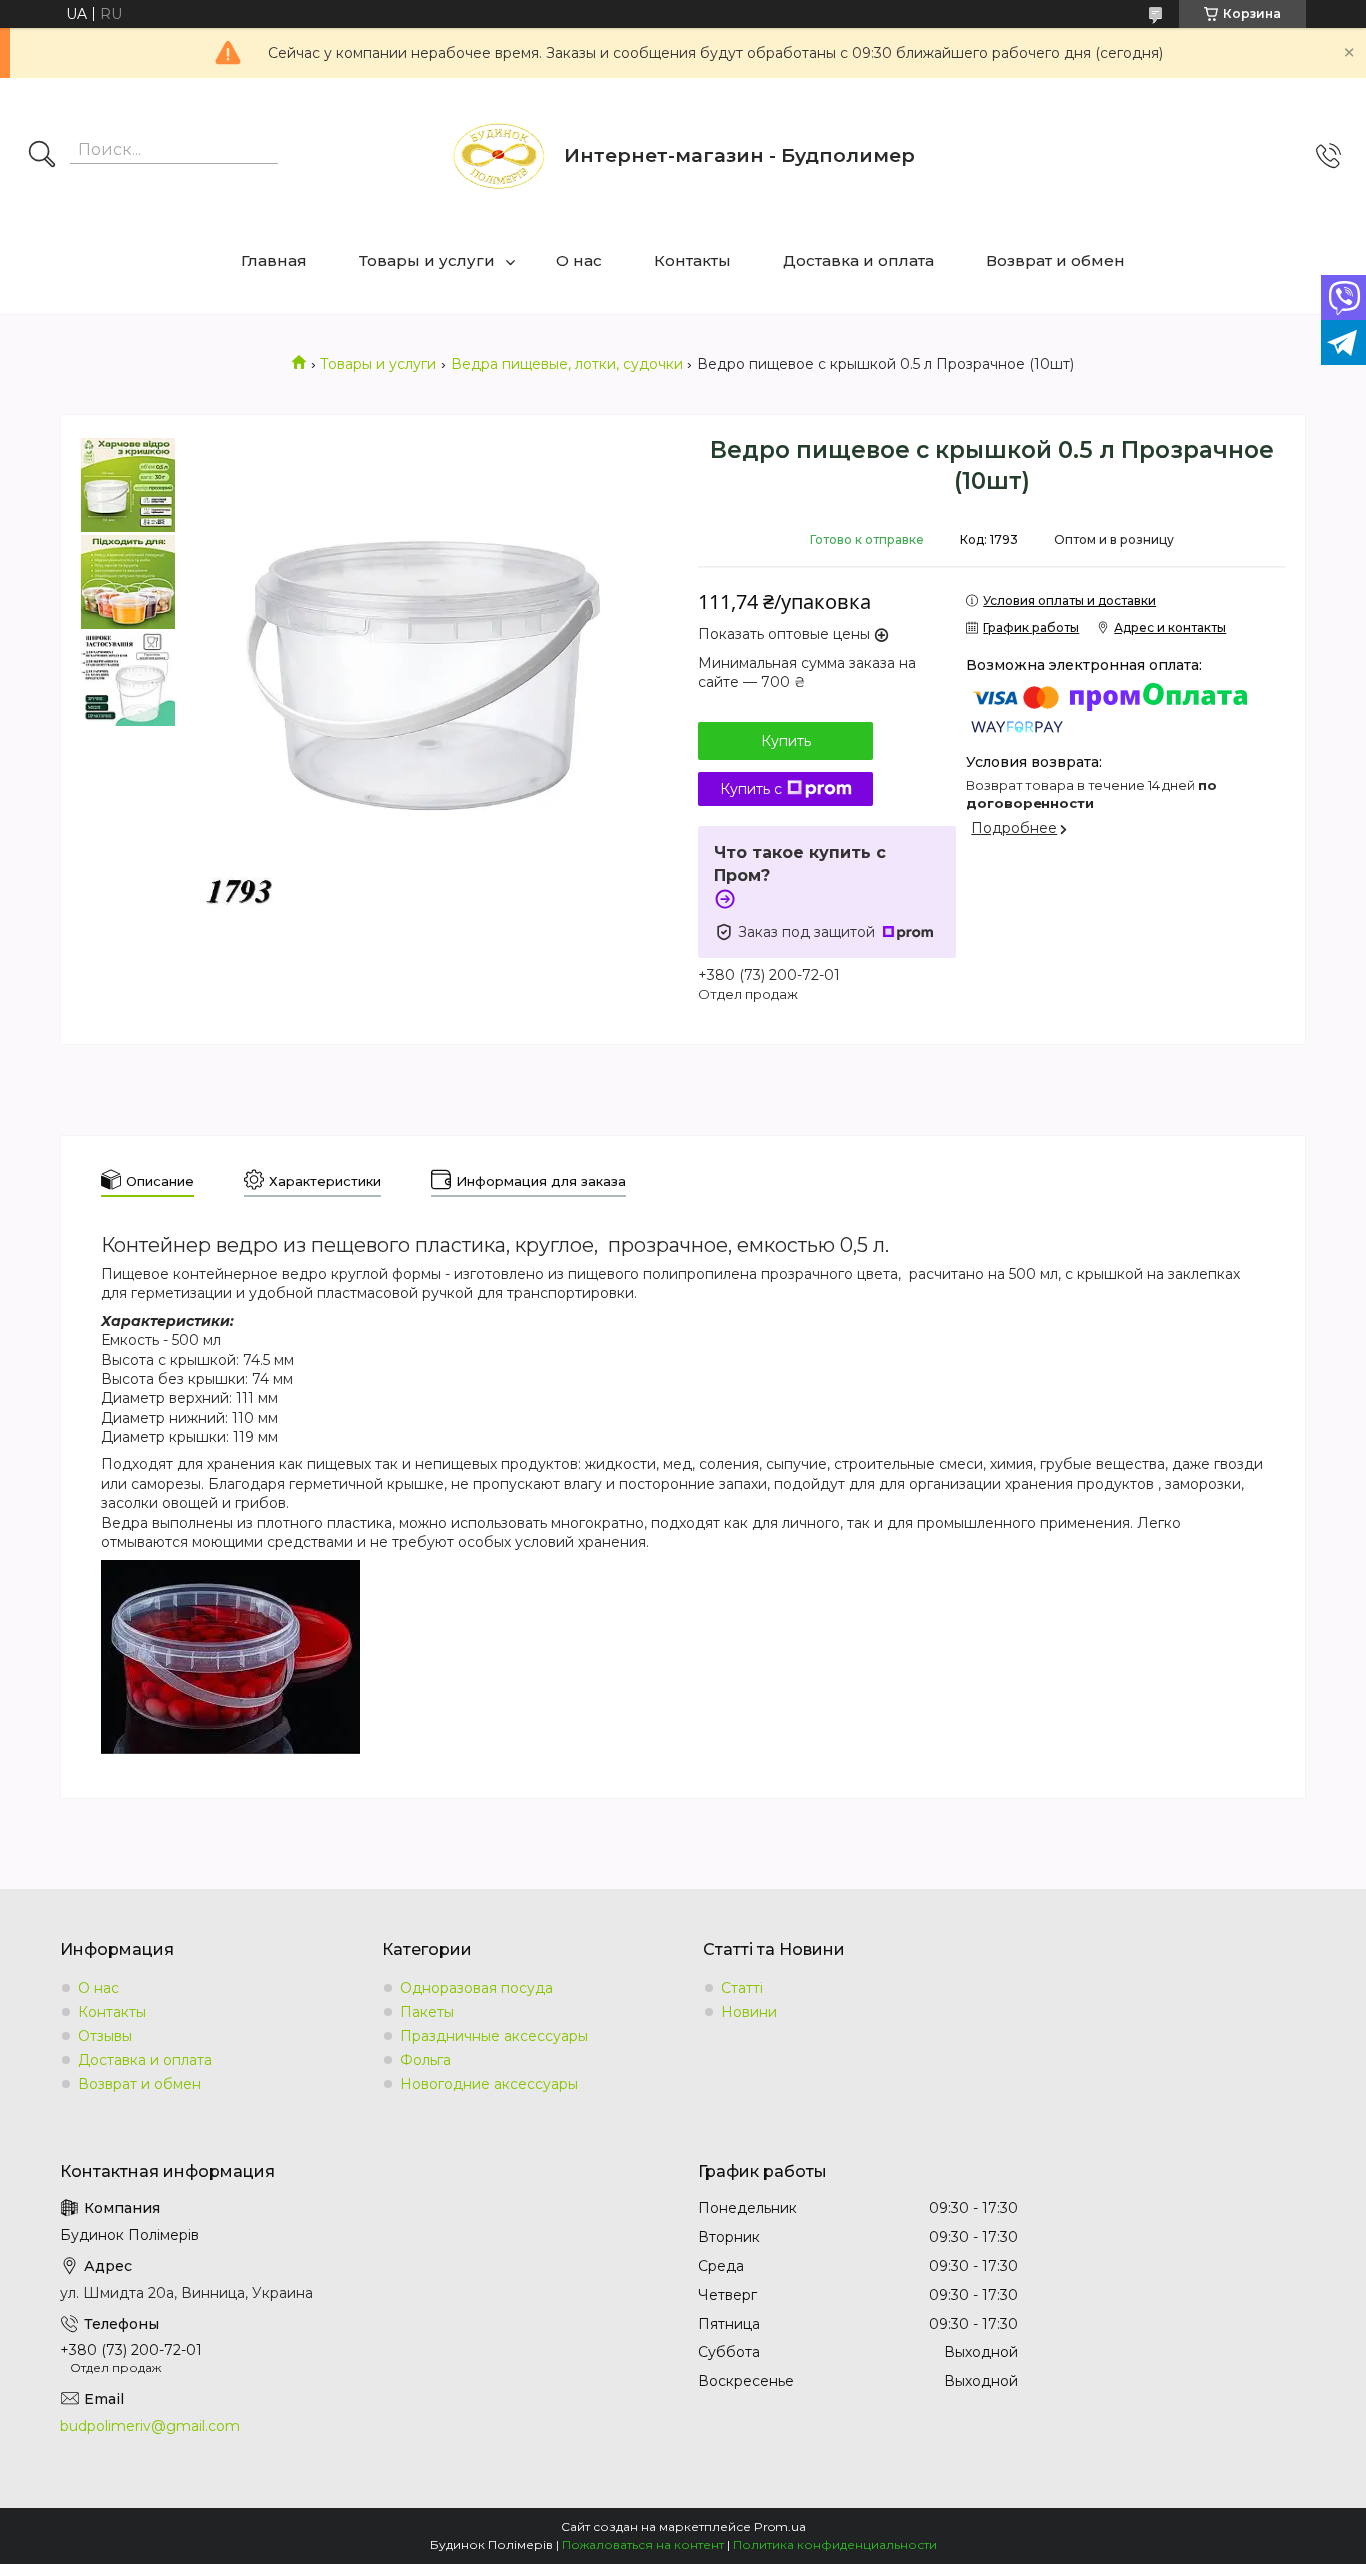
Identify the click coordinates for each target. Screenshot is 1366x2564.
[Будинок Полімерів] (499, 156)
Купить (786, 741)
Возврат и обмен (1055, 260)
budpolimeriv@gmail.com (150, 2426)
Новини (749, 2012)
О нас (579, 260)
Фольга (425, 2060)
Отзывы (105, 2036)
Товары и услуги (427, 260)
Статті (742, 1988)
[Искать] (42, 156)
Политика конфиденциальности (835, 2544)
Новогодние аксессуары (489, 2084)
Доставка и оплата (858, 260)
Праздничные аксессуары (494, 2036)
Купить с (751, 789)
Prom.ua (780, 2526)
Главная (274, 260)
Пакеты (427, 2012)
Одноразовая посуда (476, 1988)
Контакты (692, 260)
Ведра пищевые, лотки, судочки (567, 364)
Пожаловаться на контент (643, 2544)
